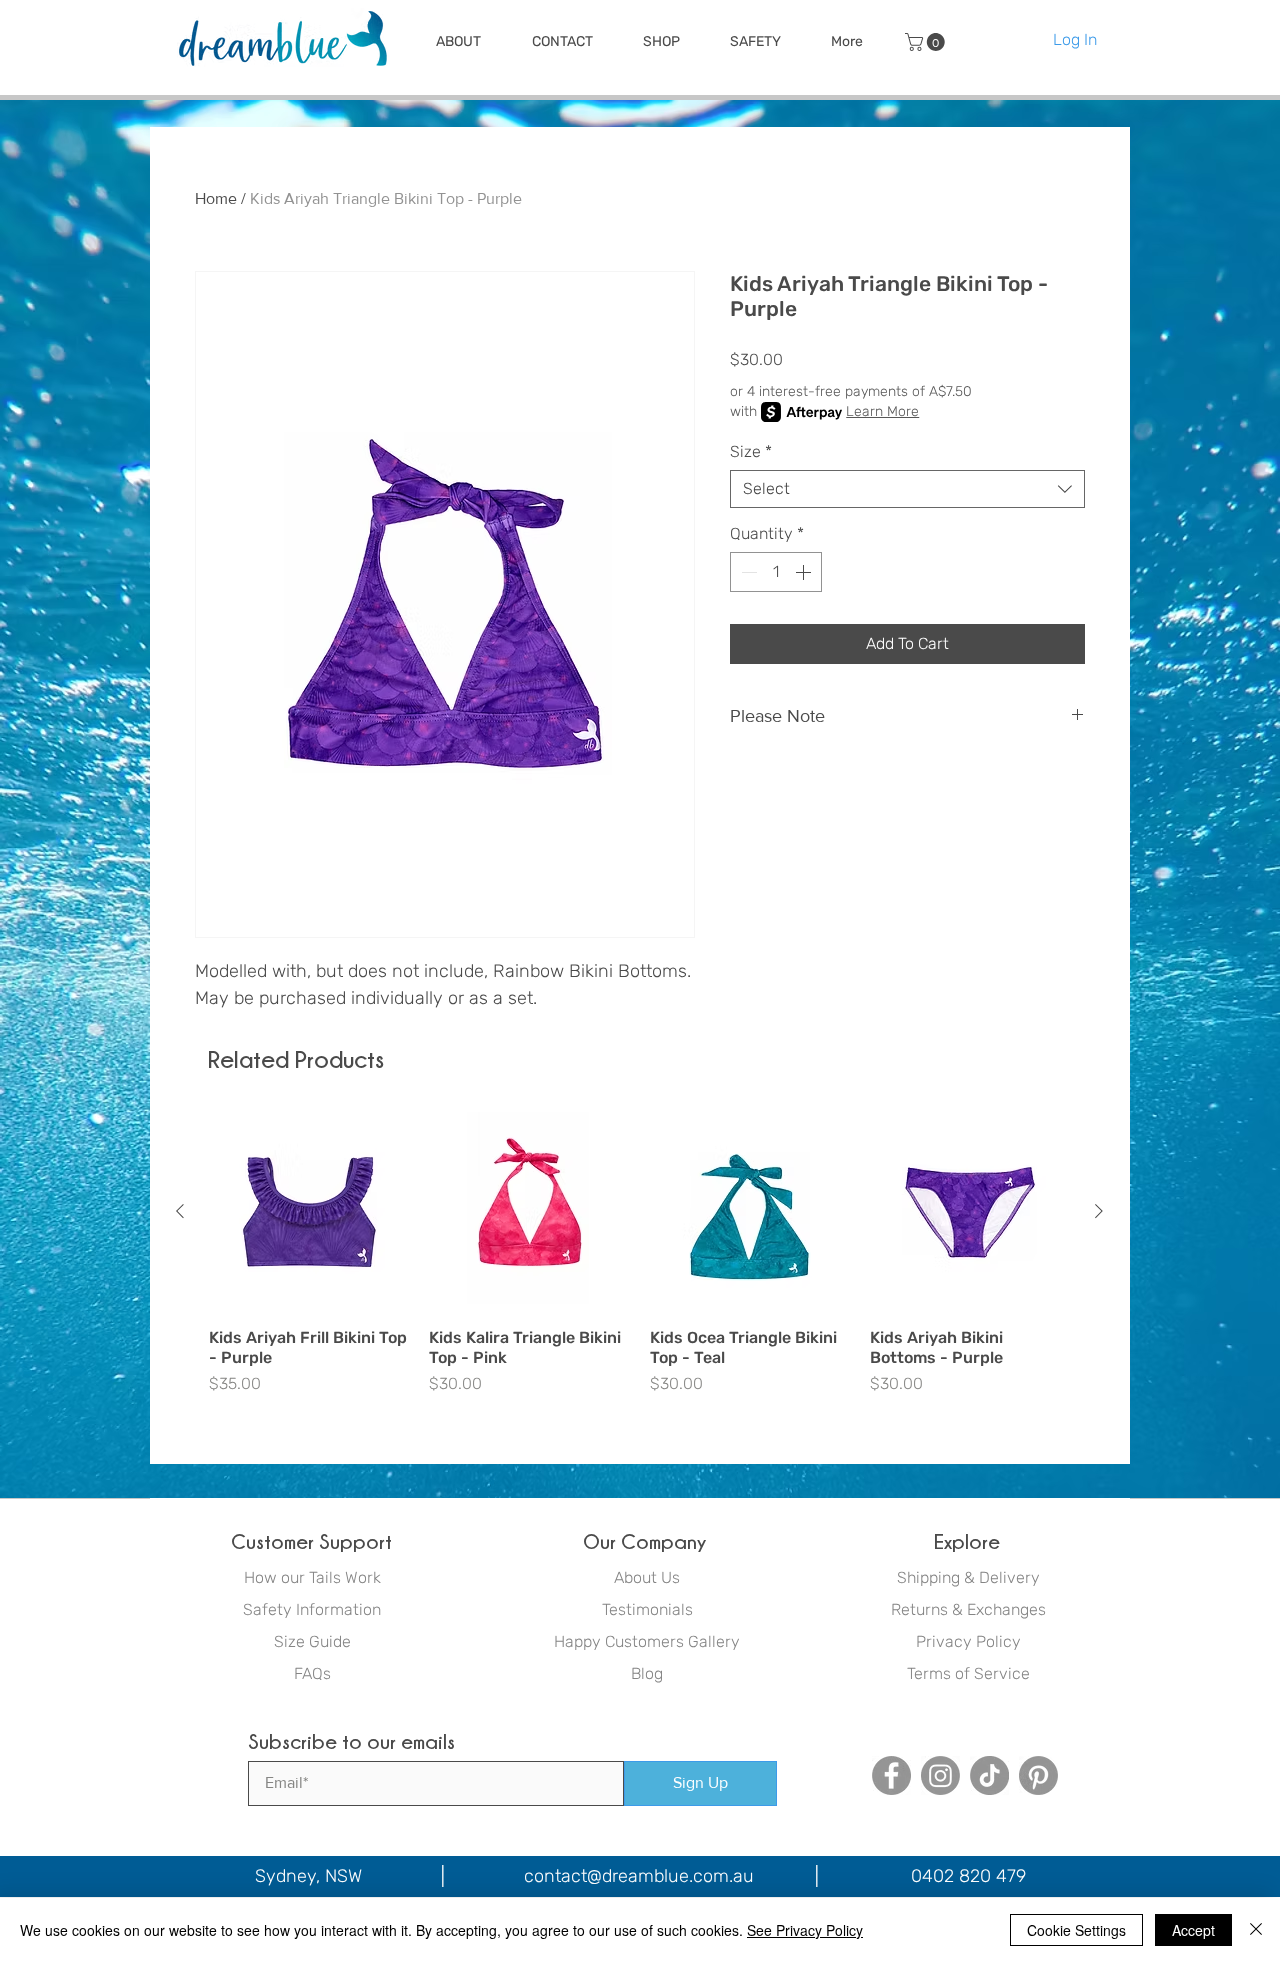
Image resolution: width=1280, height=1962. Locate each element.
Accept (1193, 1930)
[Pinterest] (1038, 1775)
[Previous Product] (180, 1211)
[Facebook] (891, 1775)
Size (751, 451)
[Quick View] (309, 1212)
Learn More (882, 411)
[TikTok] (989, 1775)
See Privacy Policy (805, 1930)
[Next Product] (1099, 1211)
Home (216, 198)
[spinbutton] (776, 572)
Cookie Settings (1076, 1930)
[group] (639, 1264)
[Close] (1256, 1930)
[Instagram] (940, 1775)
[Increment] (805, 572)
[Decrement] (747, 572)
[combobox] (907, 489)
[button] (458, 42)
